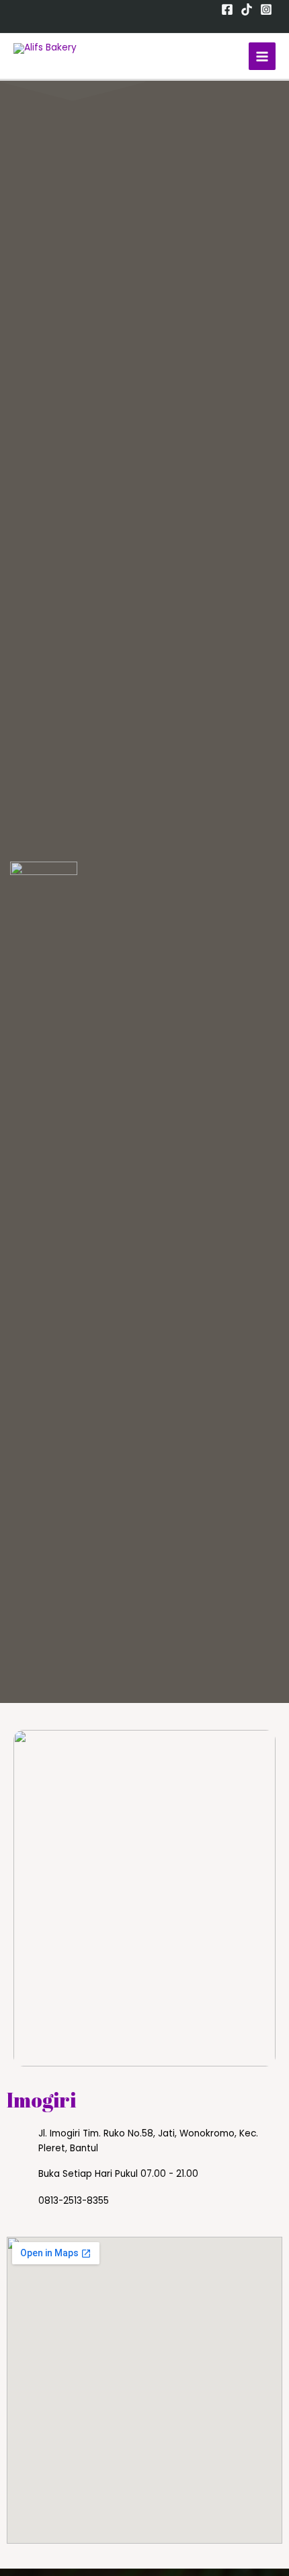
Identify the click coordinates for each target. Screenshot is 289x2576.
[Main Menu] (262, 56)
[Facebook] (227, 9)
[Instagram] (266, 9)
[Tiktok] (247, 9)
